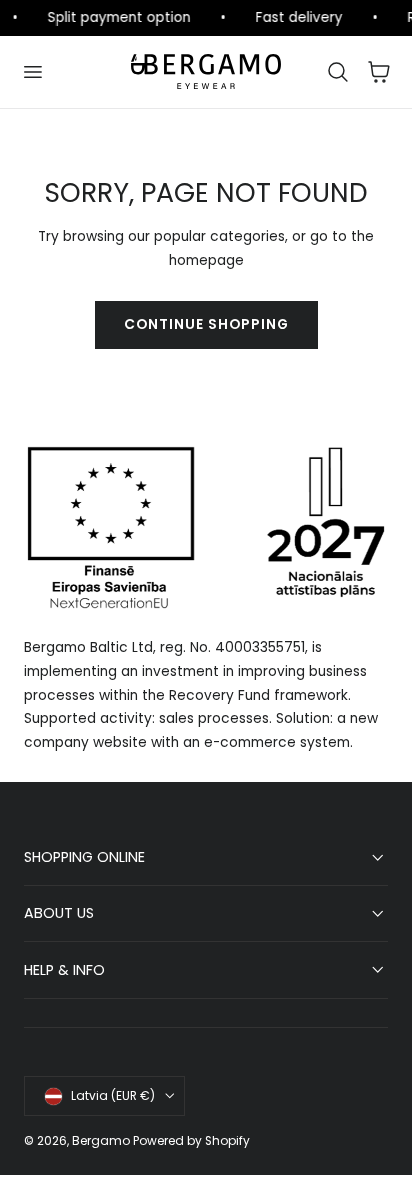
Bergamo (101, 1140)
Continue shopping (206, 324)
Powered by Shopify (191, 1140)
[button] (32, 72)
